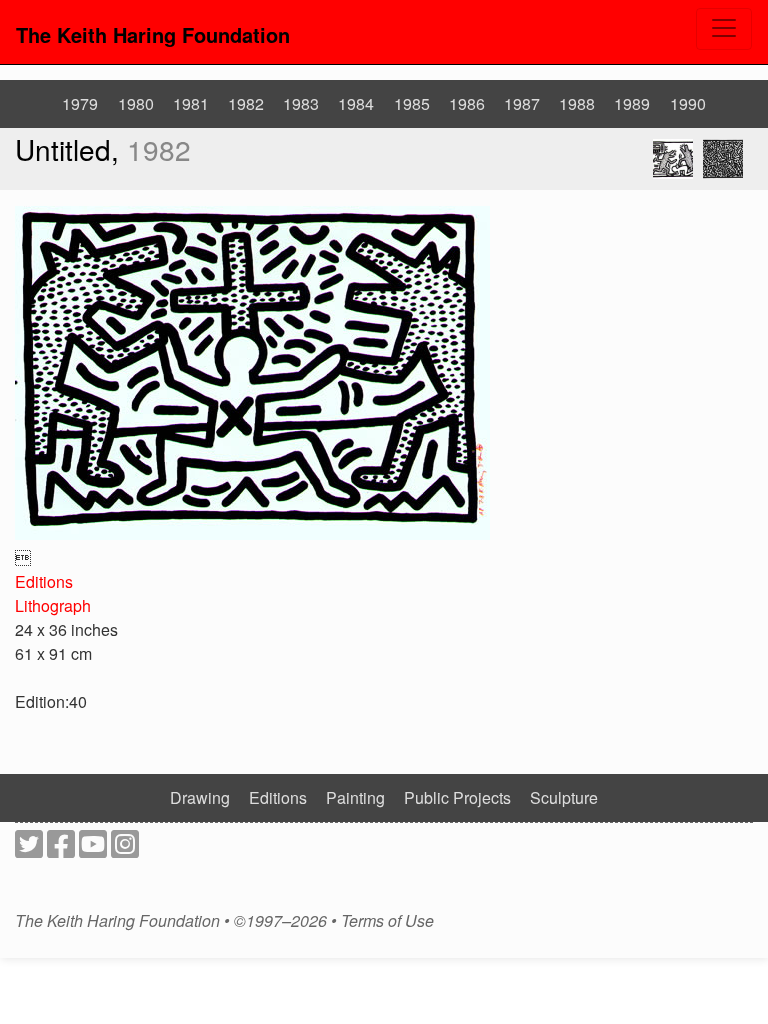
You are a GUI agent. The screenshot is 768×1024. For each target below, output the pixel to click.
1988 (577, 103)
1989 (632, 103)
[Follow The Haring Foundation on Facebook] (61, 849)
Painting (355, 797)
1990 (688, 103)
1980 (136, 103)
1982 (246, 103)
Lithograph (53, 605)
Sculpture (564, 797)
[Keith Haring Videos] (93, 849)
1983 (301, 103)
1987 (522, 103)
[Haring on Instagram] (125, 849)
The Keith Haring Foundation (153, 34)
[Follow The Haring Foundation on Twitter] (29, 849)
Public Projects (457, 797)
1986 (467, 103)
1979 (80, 103)
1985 (412, 103)
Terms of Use (387, 921)
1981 (191, 103)
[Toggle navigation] (724, 29)
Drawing (200, 797)
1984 (356, 103)
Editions (44, 581)
